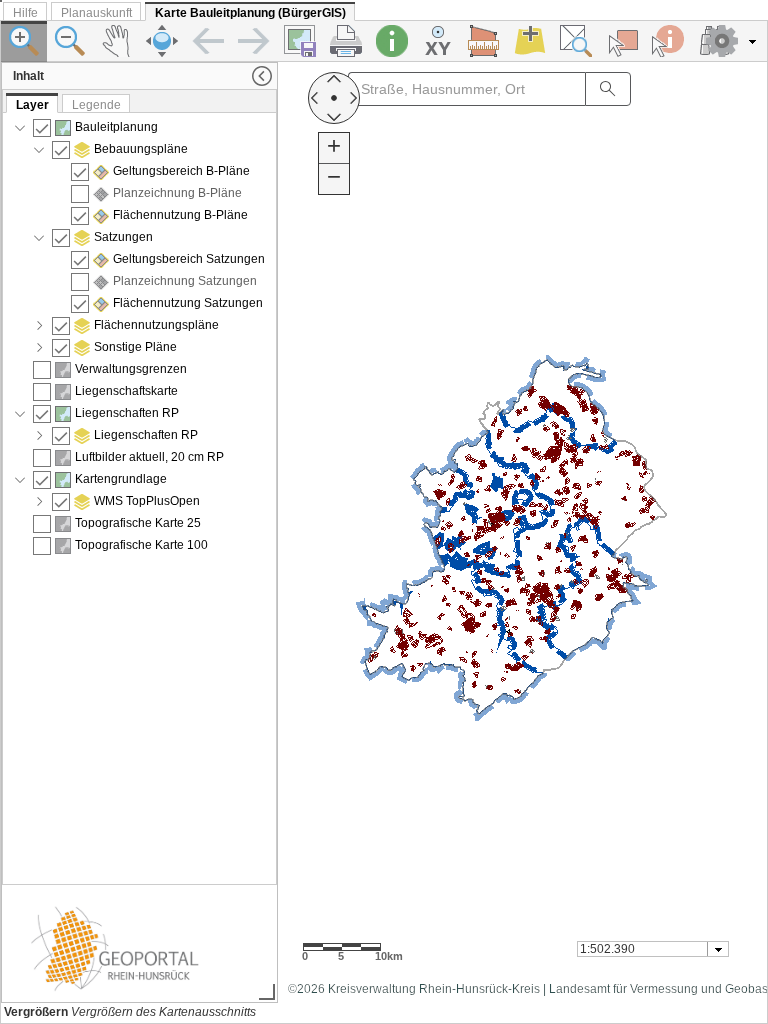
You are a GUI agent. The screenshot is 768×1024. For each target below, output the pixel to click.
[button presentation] (718, 949)
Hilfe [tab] (25, 13)
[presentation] (139, 498)
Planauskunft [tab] (96, 13)
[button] (733, 41)
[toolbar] (384, 41)
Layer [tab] (32, 105)
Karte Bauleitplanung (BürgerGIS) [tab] (250, 13)
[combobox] (653, 949)
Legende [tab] (96, 105)
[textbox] (643, 949)
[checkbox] (42, 128)
